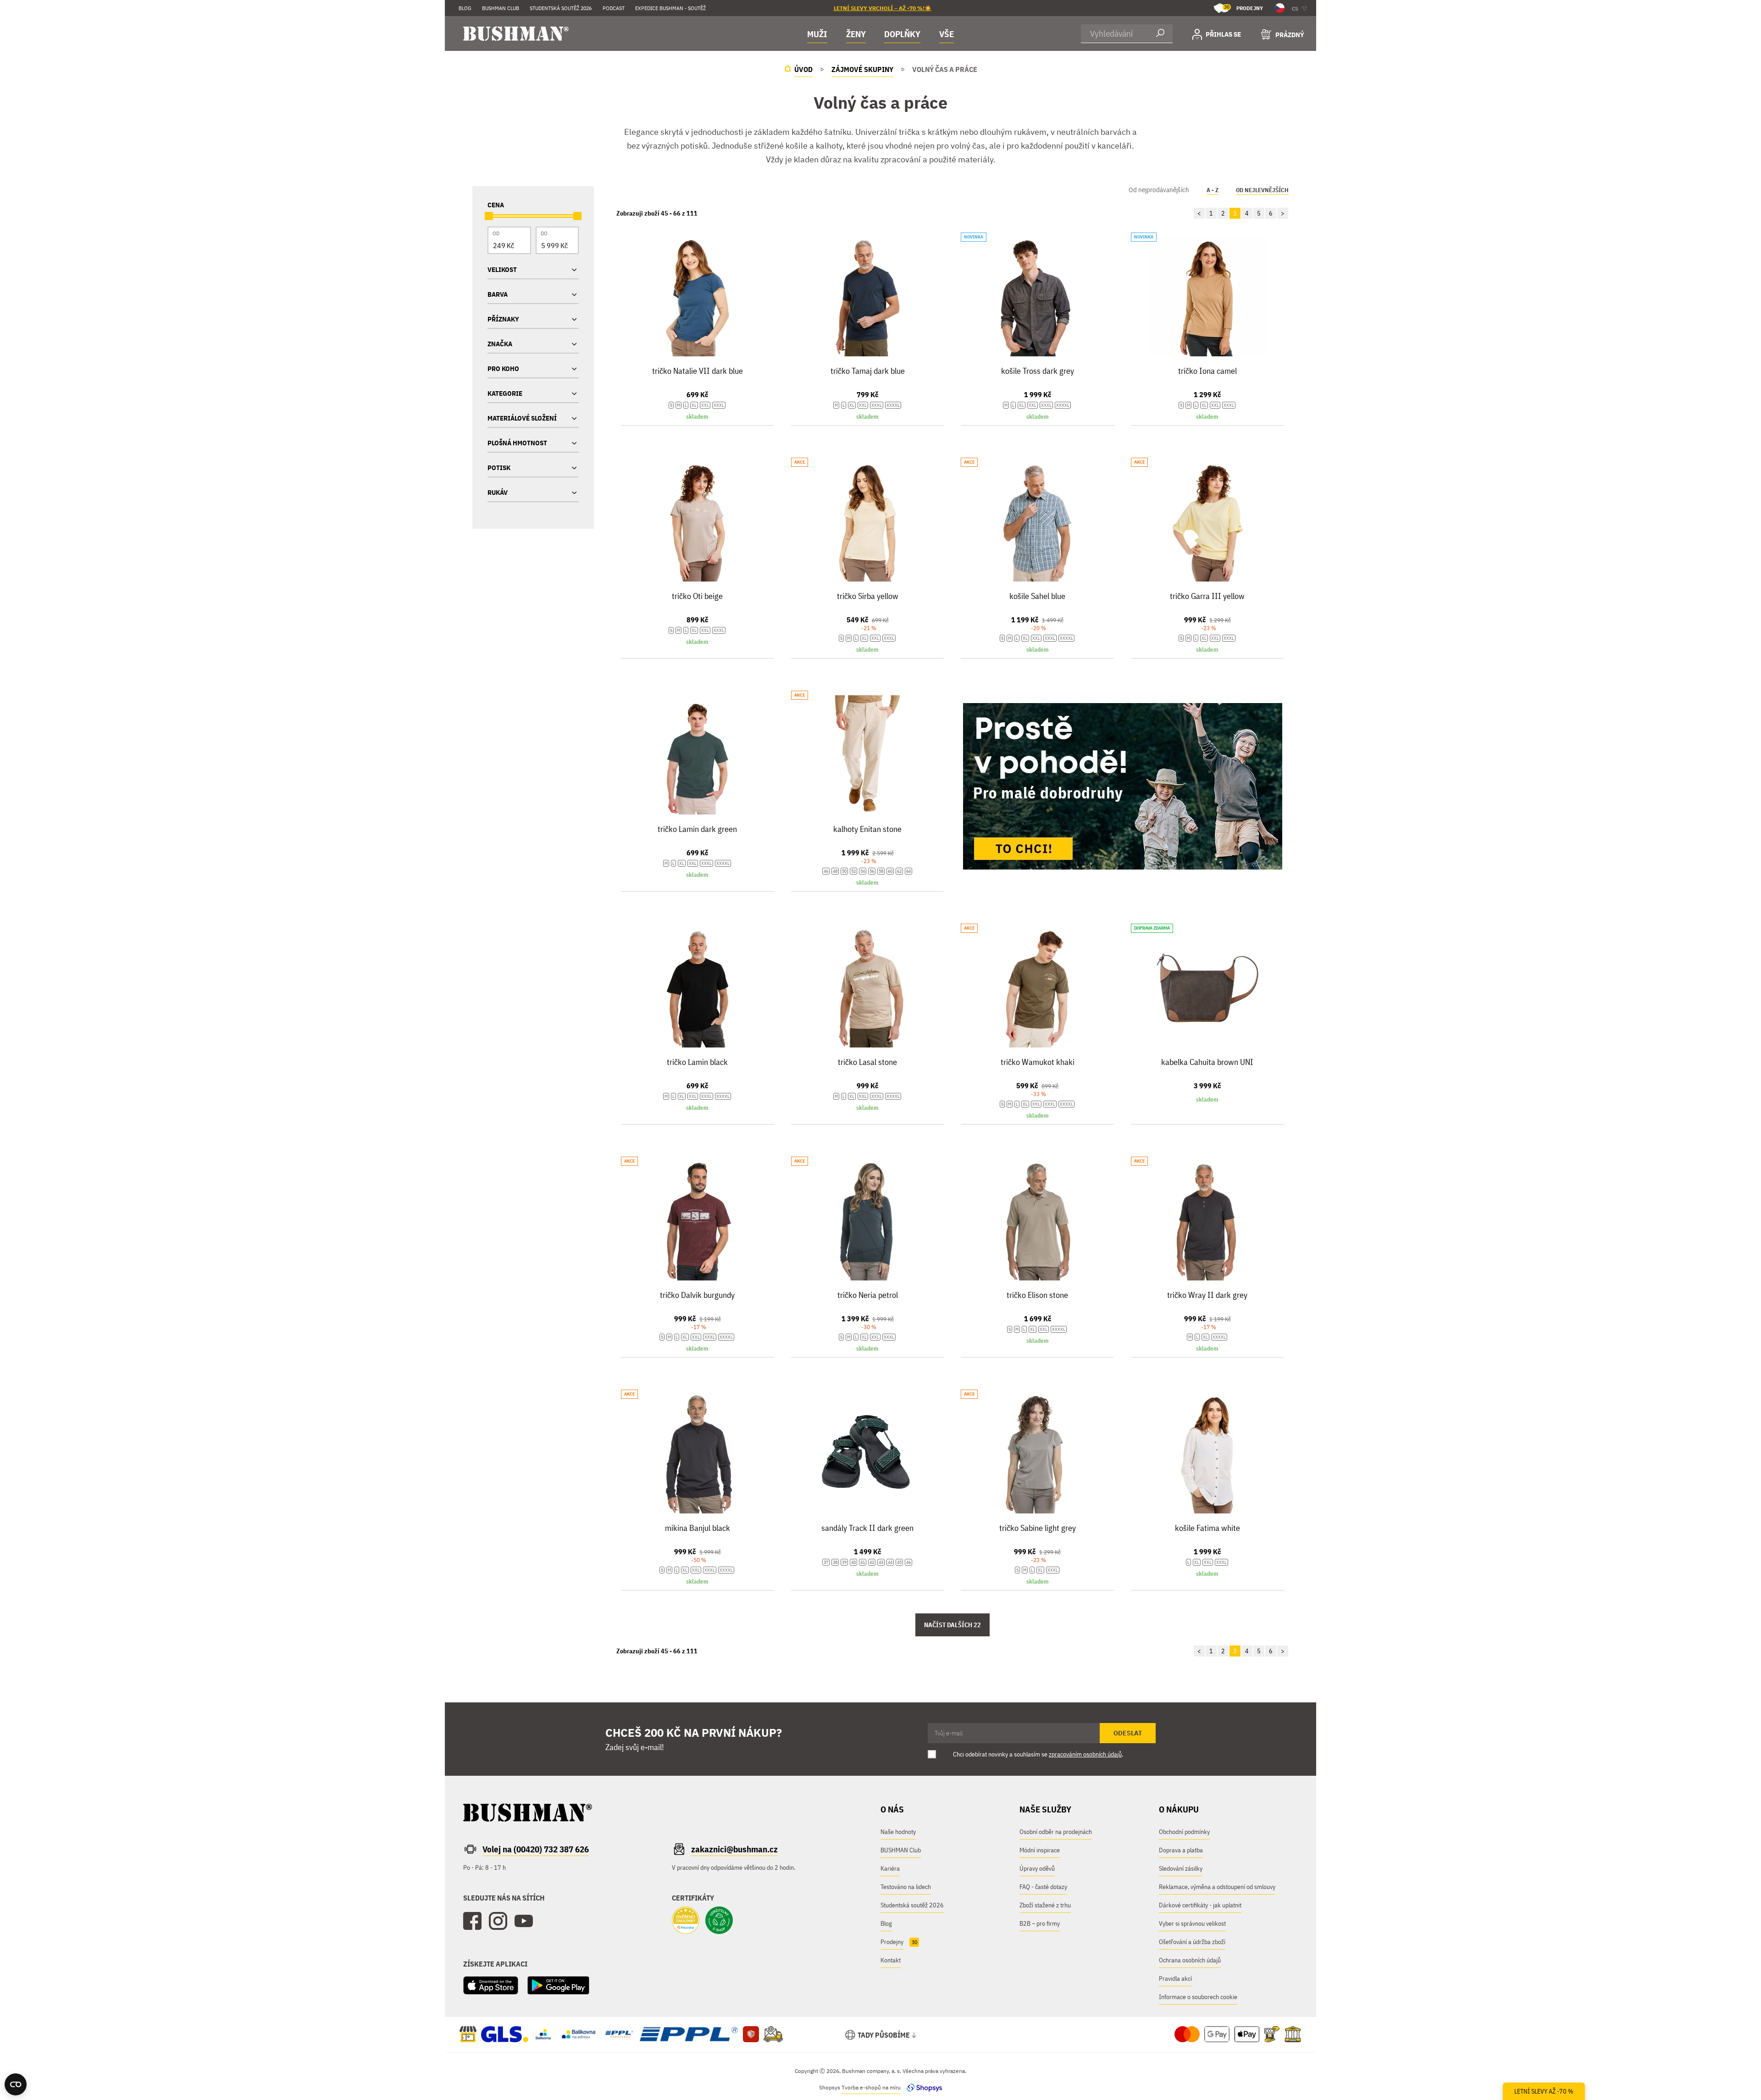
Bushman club (501, 8)
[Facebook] (472, 1921)
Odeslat (1128, 1733)
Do (544, 233)
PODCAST (614, 8)
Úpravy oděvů (1037, 1868)
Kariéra (890, 1868)
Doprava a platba (1181, 1850)
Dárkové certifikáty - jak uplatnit (1200, 1905)
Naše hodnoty (898, 1832)
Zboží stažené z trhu (1045, 1905)
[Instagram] (498, 1921)
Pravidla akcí (1175, 1978)
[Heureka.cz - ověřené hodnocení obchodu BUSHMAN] (686, 1921)
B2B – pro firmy (1040, 1923)
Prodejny (1243, 8)
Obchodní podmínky (1184, 1832)
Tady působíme (884, 2035)
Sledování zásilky (1181, 1868)
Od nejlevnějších (1262, 190)
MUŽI (817, 34)
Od (496, 233)
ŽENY (856, 34)
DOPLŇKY (902, 34)
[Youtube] (524, 1921)
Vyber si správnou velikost (1192, 1923)
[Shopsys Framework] (922, 2087)
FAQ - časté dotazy (1043, 1887)
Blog (465, 8)
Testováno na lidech (906, 1887)
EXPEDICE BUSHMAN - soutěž (670, 8)
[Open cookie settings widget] (16, 2084)
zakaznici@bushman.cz (734, 1849)
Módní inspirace (1040, 1850)
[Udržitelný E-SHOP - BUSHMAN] (719, 1921)
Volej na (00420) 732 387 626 (536, 1849)
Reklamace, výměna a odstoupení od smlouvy (1217, 1887)
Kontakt (891, 1960)
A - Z (1213, 190)
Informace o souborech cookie (1198, 1997)
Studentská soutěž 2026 (561, 8)
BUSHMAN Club (901, 1850)
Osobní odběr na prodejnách (1056, 1832)
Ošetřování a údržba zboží (1192, 1942)
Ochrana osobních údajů (1190, 1960)
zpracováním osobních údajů (1085, 1754)
